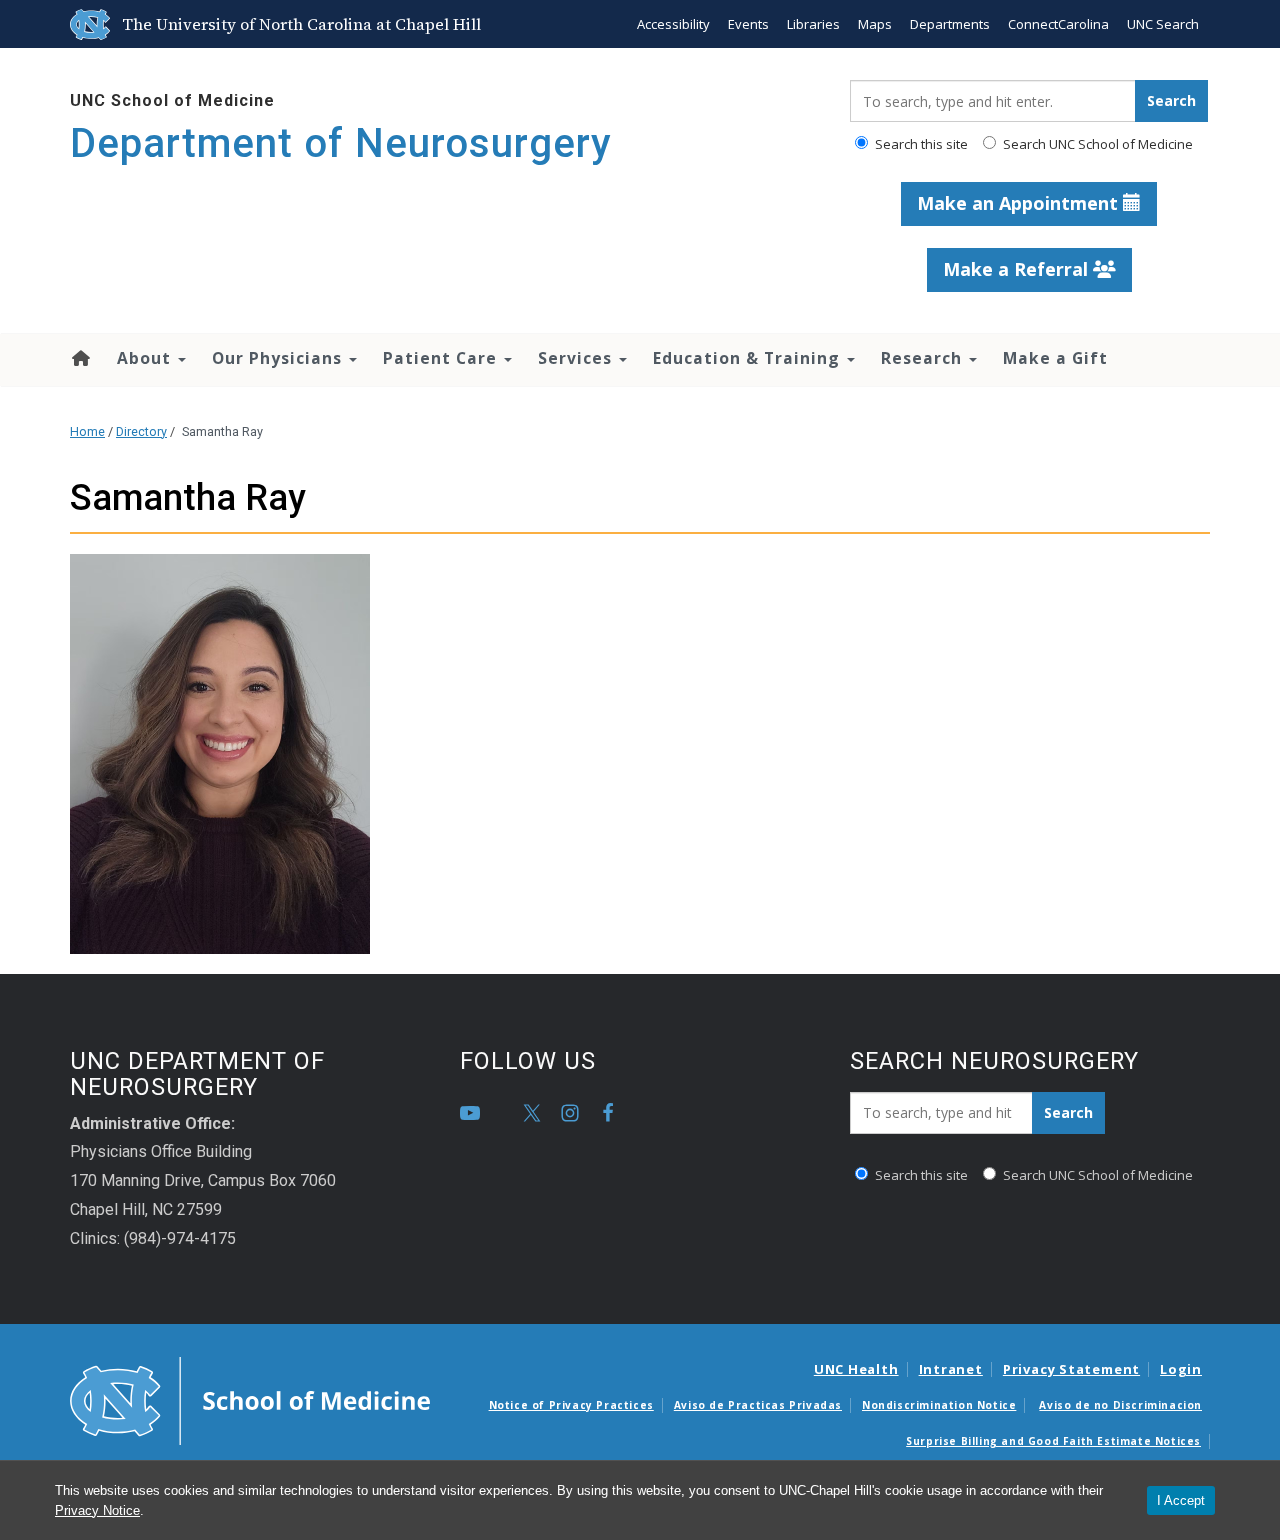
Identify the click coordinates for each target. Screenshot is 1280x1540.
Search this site (920, 144)
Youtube (470, 1113)
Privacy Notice (97, 1510)
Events (748, 24)
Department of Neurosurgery (341, 143)
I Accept (1181, 1500)
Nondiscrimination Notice (939, 1405)
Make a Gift (1055, 358)
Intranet (951, 1369)
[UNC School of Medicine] (250, 1400)
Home (79, 358)
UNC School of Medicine (172, 100)
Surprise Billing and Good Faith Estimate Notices (1053, 1441)
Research (924, 358)
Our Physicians (279, 358)
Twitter (532, 1113)
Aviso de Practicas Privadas (758, 1405)
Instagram (570, 1113)
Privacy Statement (1071, 1369)
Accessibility (673, 24)
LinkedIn (508, 1113)
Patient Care (442, 358)
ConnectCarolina (1058, 24)
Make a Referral (1018, 269)
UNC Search (1163, 24)
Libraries (813, 24)
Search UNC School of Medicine (1096, 144)
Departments (950, 24)
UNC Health (856, 1369)
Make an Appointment (1020, 203)
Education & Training (749, 358)
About (146, 358)
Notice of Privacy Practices (571, 1405)
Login (1181, 1369)
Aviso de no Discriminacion (1120, 1405)
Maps (875, 24)
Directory (141, 431)
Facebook (608, 1113)
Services (577, 358)
